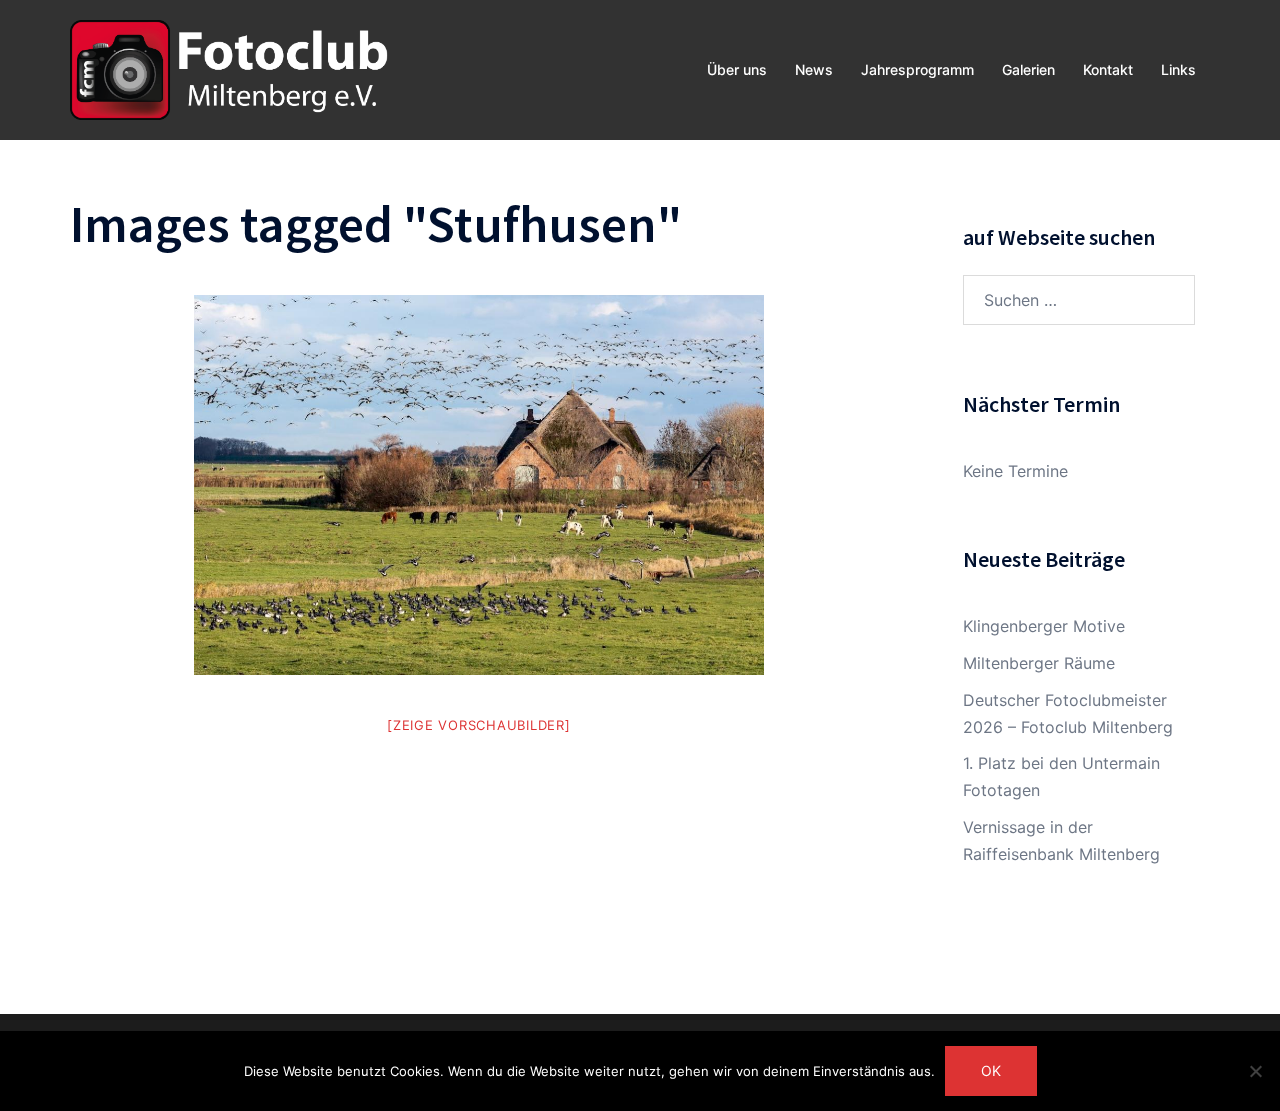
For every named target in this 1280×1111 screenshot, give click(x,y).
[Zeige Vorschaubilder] (479, 725)
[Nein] (1255, 1071)
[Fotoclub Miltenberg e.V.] (229, 68)
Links (1178, 69)
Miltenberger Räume (1039, 663)
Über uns (737, 69)
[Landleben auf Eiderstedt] (479, 485)
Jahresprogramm (917, 69)
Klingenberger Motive (1044, 626)
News (814, 69)
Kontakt (1108, 69)
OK (991, 1070)
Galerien (1028, 69)
